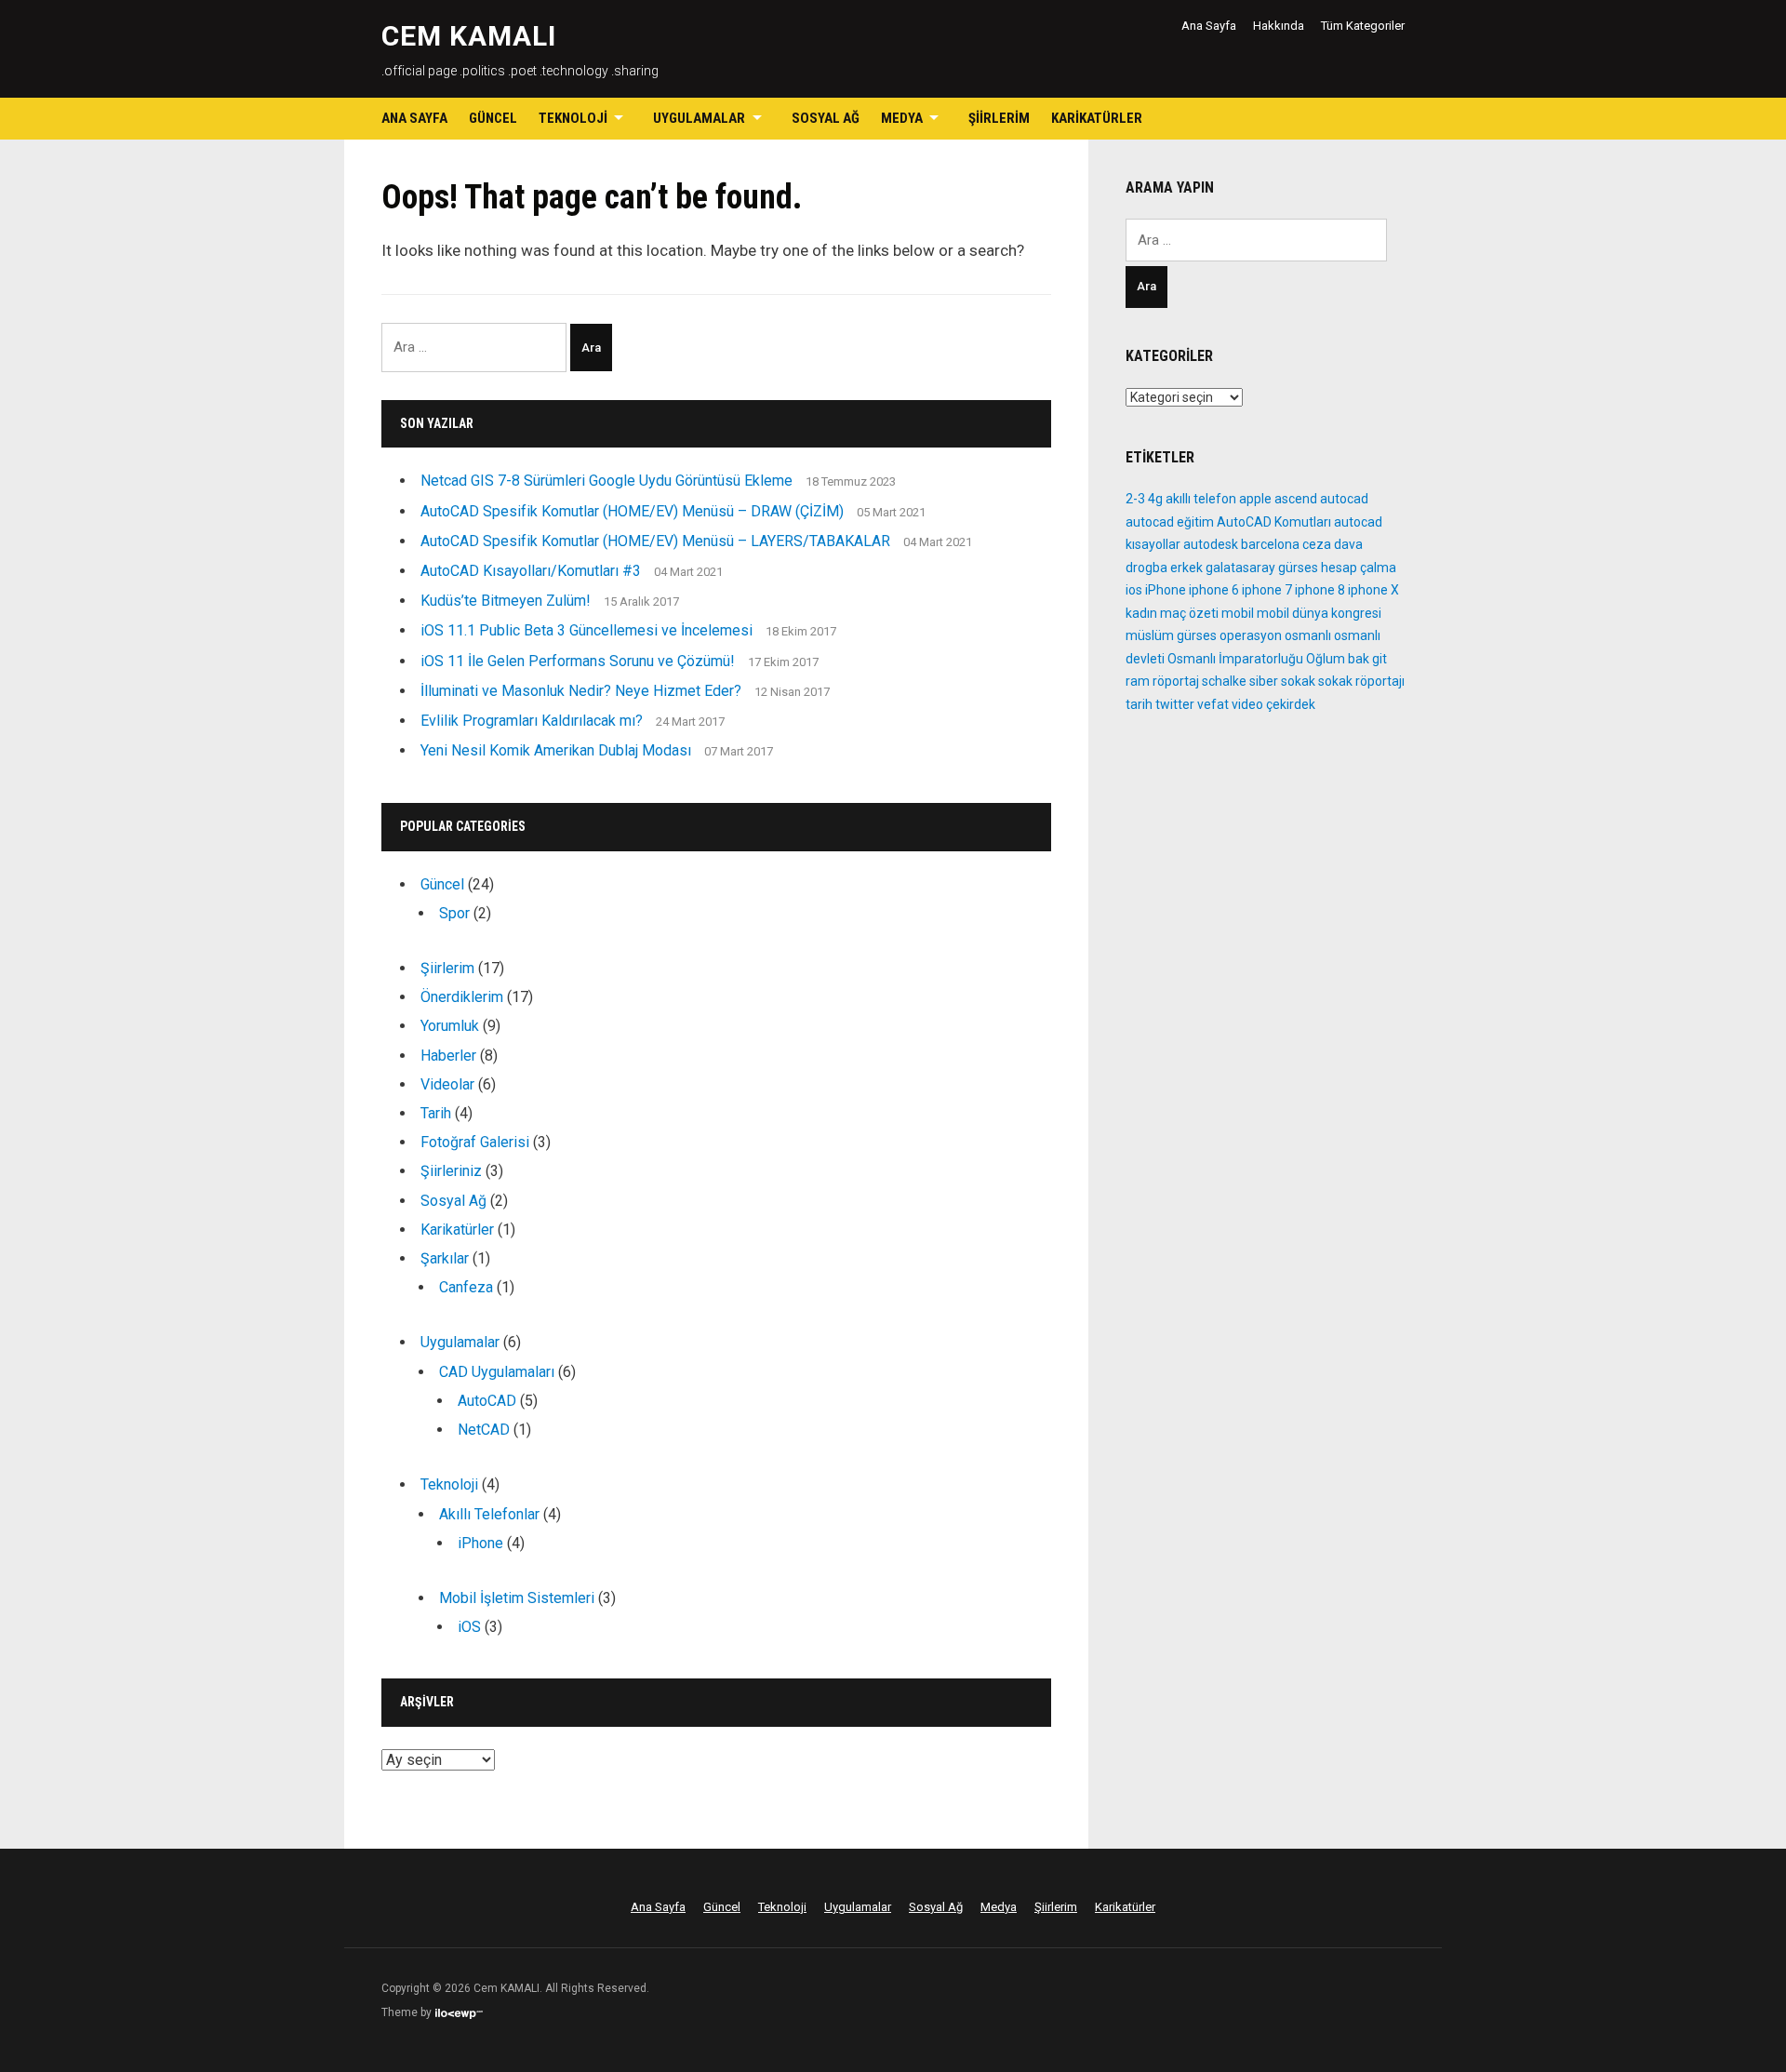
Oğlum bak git (1346, 659)
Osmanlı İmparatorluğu (1235, 659)
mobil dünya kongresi (1319, 613)
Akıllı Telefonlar (489, 1514)
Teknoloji (573, 118)
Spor (454, 913)
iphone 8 (1320, 590)
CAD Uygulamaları (497, 1372)
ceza (1317, 544)
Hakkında (1279, 26)
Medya (902, 118)
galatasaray (1240, 568)
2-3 (1135, 499)
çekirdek (1291, 704)
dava (1348, 544)
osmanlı (1308, 635)
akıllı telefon (1201, 499)
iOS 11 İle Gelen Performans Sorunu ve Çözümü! (578, 661)
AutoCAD (487, 1401)
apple (1255, 499)
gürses (1298, 568)
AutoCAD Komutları (1274, 522)
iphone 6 (1214, 590)
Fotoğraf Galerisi (475, 1142)
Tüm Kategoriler (1363, 26)
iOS (469, 1627)
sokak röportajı (1361, 681)
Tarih (436, 1113)
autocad (1344, 499)
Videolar (447, 1084)
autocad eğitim (1170, 522)
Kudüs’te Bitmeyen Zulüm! (506, 601)
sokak (1298, 681)
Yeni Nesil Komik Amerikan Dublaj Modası (556, 750)
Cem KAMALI (469, 36)
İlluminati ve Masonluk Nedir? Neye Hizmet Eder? (581, 691)
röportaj (1176, 681)
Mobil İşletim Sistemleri (517, 1598)
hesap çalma (1359, 568)
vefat (1213, 704)
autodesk (1211, 544)
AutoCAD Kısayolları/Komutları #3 (531, 571)
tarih (1139, 704)
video (1247, 704)
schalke (1224, 681)
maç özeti (1189, 613)
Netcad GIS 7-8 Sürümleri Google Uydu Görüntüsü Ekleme (606, 481)
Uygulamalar (699, 118)
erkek (1186, 568)
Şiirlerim (999, 118)
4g (1155, 499)
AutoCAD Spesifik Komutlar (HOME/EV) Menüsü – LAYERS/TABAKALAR (655, 541)
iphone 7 (1267, 590)
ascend (1296, 499)
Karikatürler (1097, 118)
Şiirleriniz (451, 1171)
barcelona (1270, 544)
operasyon (1251, 635)
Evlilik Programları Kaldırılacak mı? (532, 721)
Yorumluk (450, 1026)
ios (1134, 590)
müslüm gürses (1171, 635)
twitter (1175, 704)
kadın (1141, 613)
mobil (1238, 613)
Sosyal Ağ (826, 118)
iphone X (1373, 590)
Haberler (448, 1056)
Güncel (493, 118)
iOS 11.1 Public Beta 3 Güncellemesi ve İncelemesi (586, 630)
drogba (1146, 568)
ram (1138, 681)
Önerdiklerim (462, 997)
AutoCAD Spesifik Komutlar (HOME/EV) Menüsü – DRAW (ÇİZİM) (632, 511)
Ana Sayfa (1209, 26)
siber (1264, 681)
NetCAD (484, 1430)
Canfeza (466, 1287)
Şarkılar (445, 1258)
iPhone (480, 1543)
